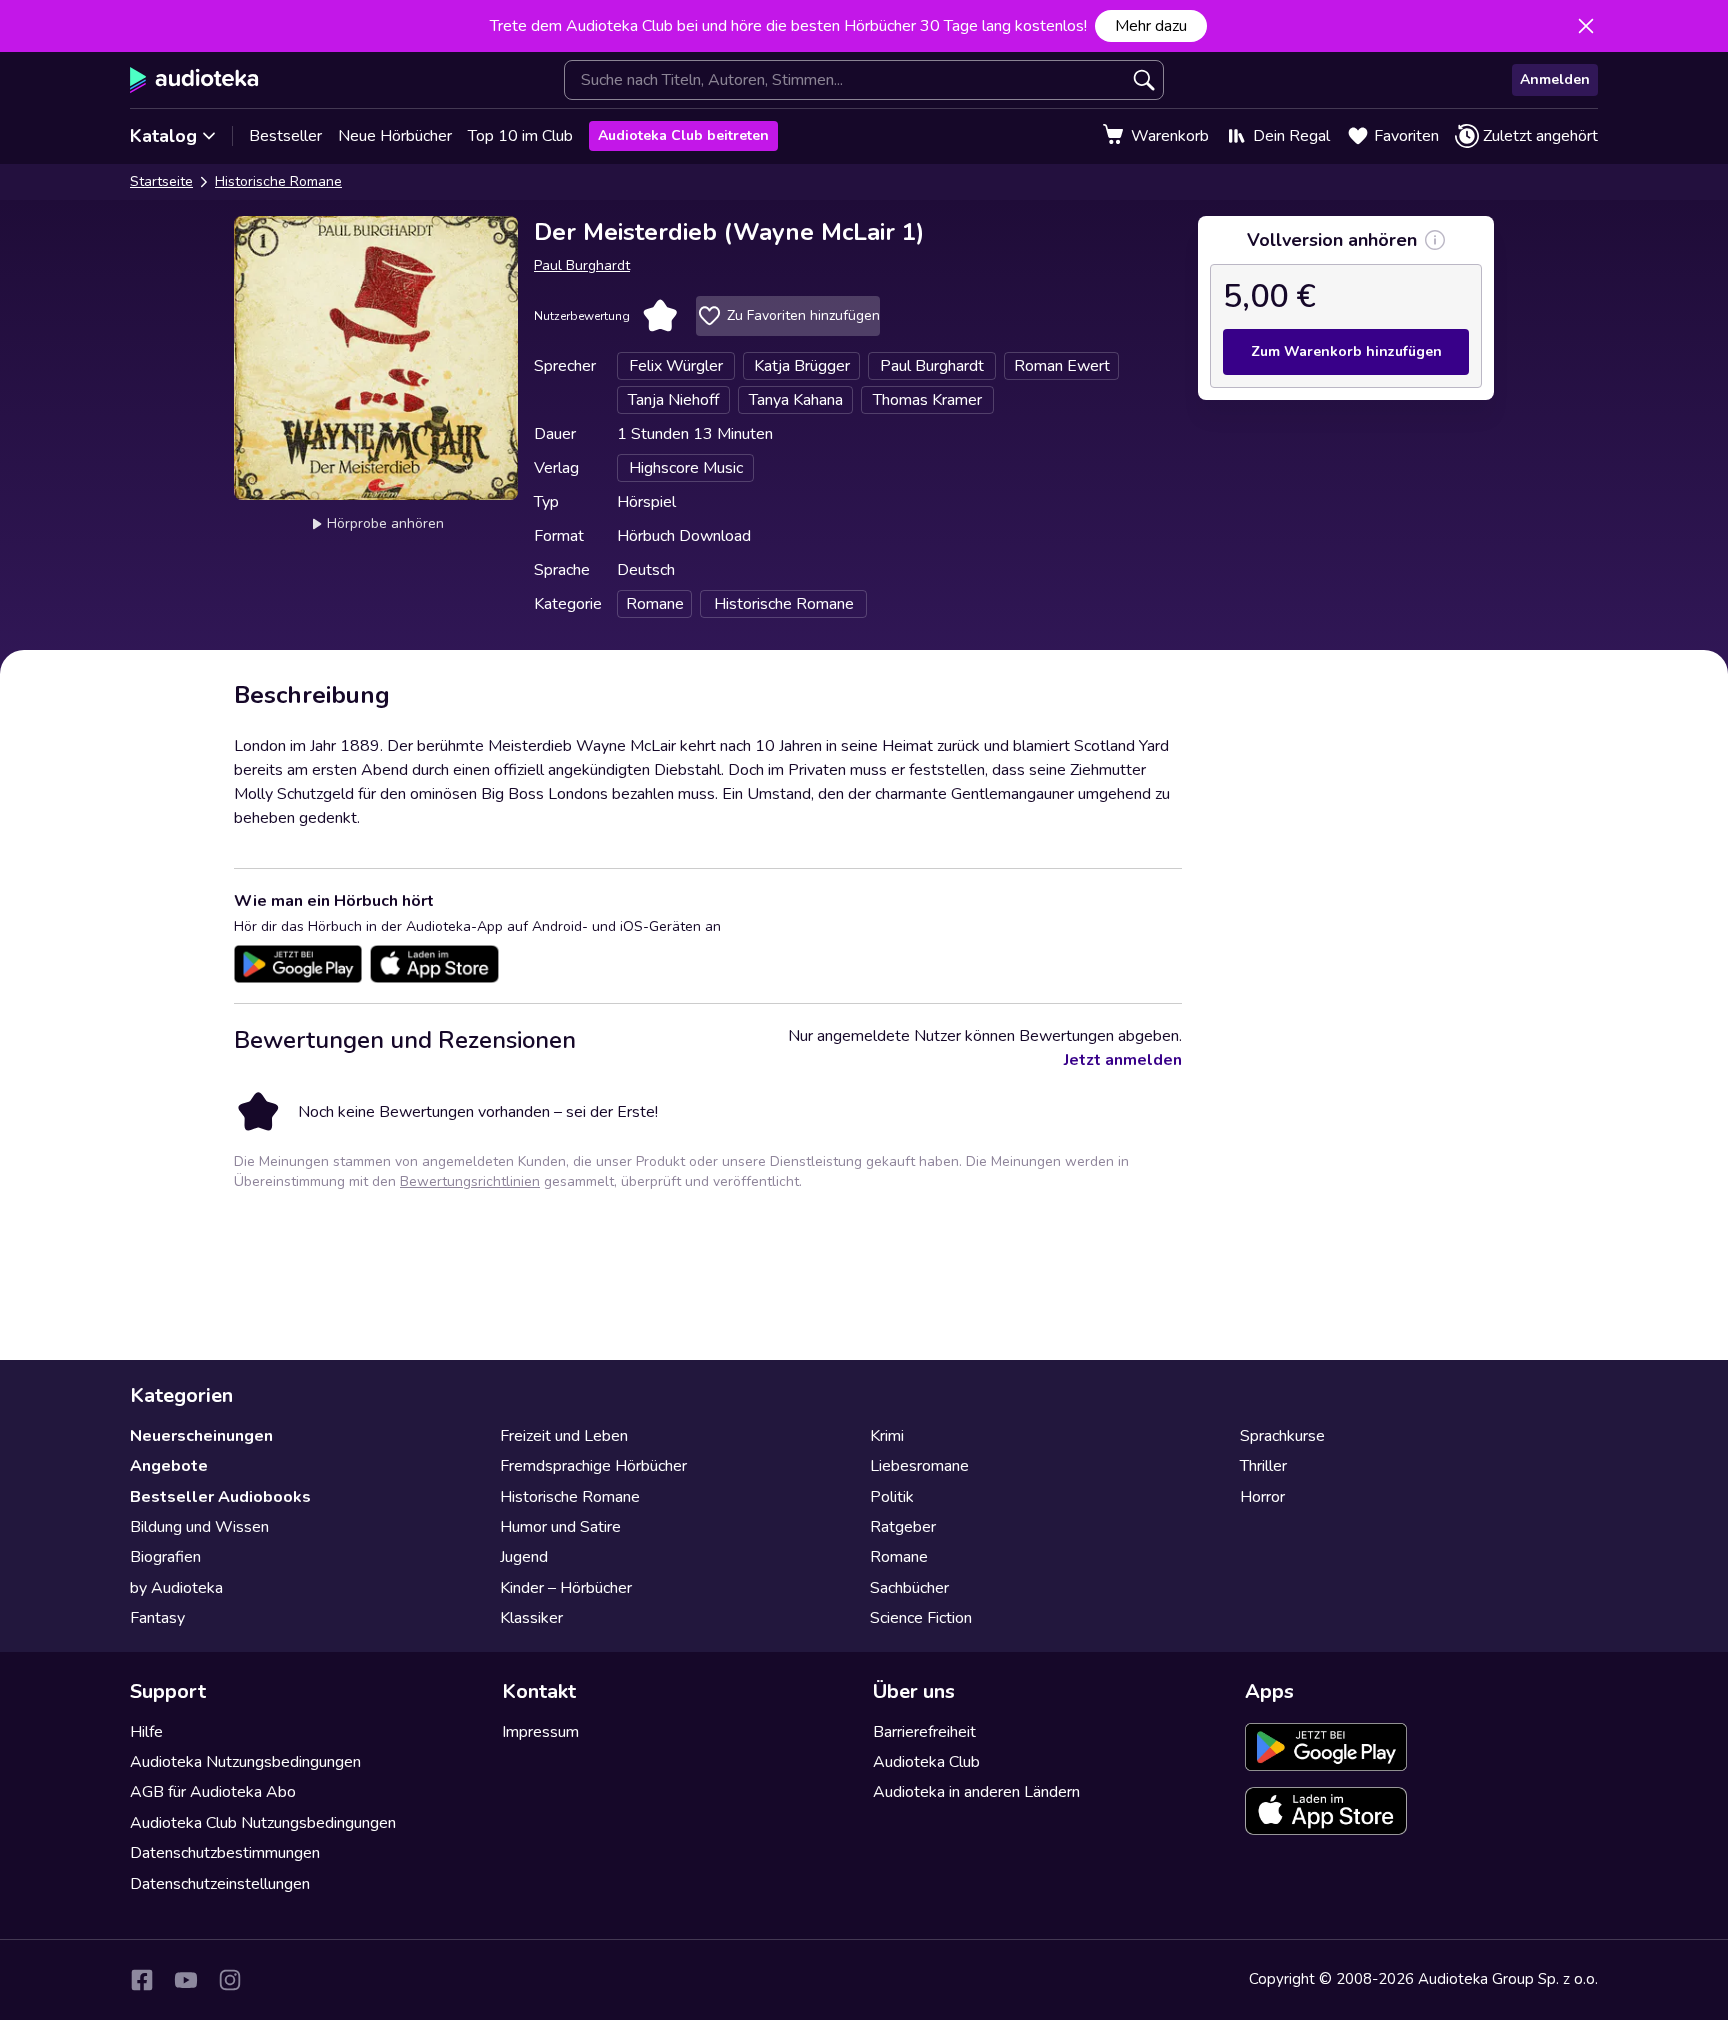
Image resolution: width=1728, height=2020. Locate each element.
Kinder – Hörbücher (566, 1588)
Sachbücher (909, 1588)
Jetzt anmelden (1123, 1060)
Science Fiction (921, 1618)
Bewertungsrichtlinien (470, 1181)
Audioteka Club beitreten (683, 135)
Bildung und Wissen (199, 1527)
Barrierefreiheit (924, 1732)
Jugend (524, 1557)
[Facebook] (142, 1980)
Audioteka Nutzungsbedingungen (245, 1762)
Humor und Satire (560, 1527)
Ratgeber (903, 1527)
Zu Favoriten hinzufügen (803, 315)
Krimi (887, 1436)
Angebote (169, 1466)
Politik (892, 1497)
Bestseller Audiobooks (220, 1497)
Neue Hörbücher (395, 136)
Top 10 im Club (520, 136)
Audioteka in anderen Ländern (976, 1792)
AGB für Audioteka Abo (213, 1792)
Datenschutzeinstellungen (220, 1884)
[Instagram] (230, 1980)
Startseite (161, 181)
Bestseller (285, 136)
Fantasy (157, 1618)
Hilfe (146, 1732)
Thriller (1263, 1466)
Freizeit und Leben (564, 1436)
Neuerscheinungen (201, 1436)
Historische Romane (278, 181)
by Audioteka (176, 1588)
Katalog (163, 136)
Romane (899, 1557)
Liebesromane (919, 1466)
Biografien (165, 1557)
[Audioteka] (194, 80)
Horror (1262, 1497)
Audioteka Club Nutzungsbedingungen (263, 1823)
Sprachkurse (1282, 1436)
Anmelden (1555, 79)
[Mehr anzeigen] (1435, 240)
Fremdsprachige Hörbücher (593, 1466)
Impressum (540, 1732)
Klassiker (531, 1618)
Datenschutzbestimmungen (225, 1853)
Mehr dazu (1151, 26)
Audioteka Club (926, 1762)
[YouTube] (186, 1980)
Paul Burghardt (582, 265)
